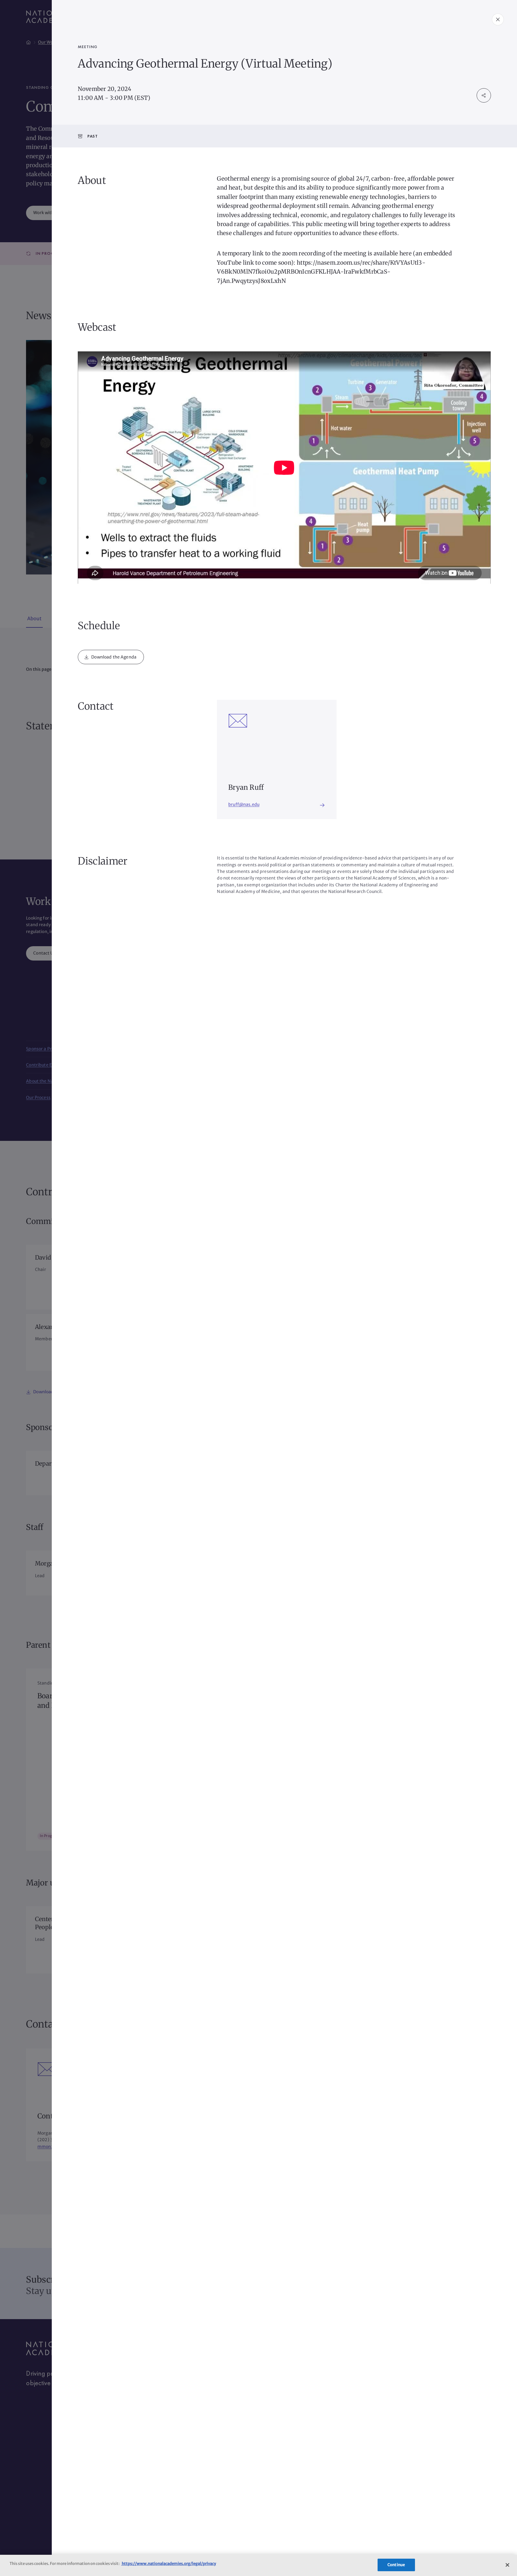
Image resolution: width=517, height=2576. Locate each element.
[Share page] (484, 95)
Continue (396, 2565)
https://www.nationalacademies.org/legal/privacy (169, 2564)
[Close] (507, 2565)
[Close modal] (498, 19)
